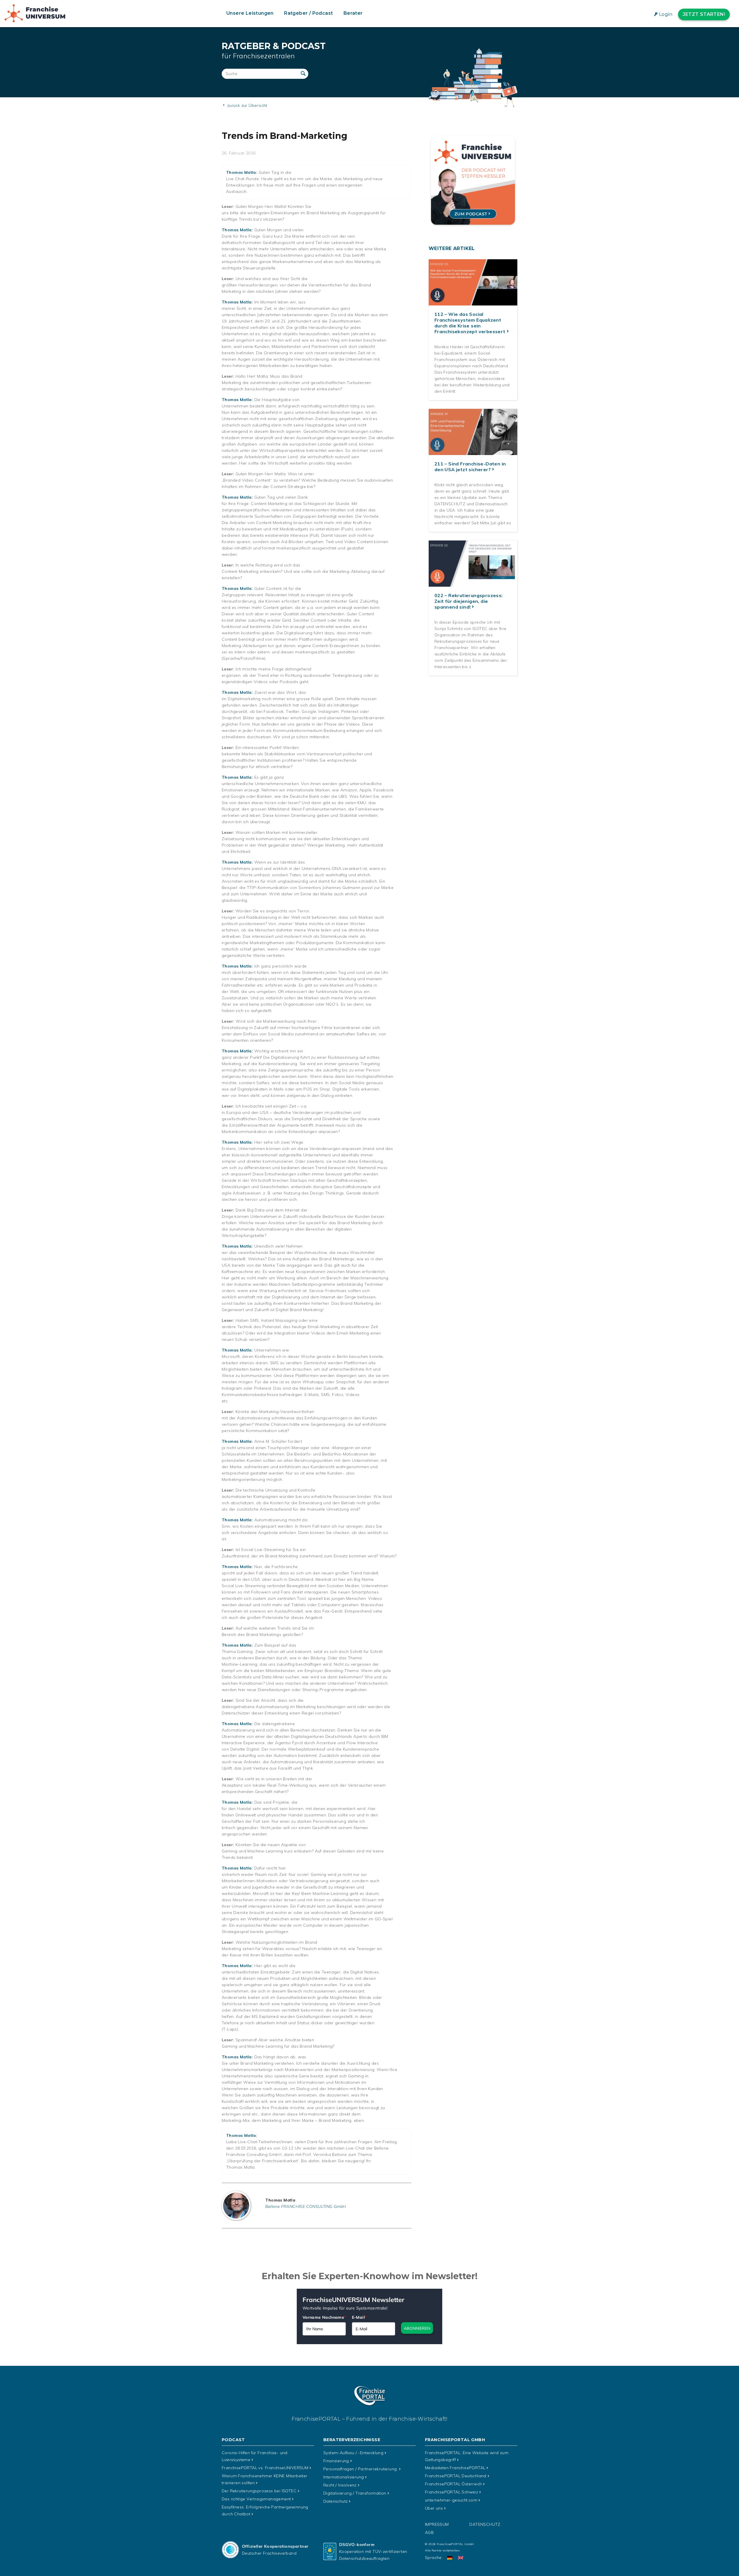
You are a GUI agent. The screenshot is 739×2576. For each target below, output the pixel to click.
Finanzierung (336, 2461)
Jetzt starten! (704, 14)
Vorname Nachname (324, 2317)
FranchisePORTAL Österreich (453, 2484)
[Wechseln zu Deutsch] (450, 2558)
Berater (353, 13)
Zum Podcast (471, 214)
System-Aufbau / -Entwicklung (353, 2453)
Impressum (437, 2524)
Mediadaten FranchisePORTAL (455, 2468)
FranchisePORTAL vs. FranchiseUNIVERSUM (265, 2468)
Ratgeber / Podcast (308, 13)
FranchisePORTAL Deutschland (456, 2476)
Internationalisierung (344, 2477)
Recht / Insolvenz (340, 2485)
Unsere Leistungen (250, 13)
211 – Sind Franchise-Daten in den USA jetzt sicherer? (470, 467)
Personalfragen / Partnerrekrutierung (361, 2469)
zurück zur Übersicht (246, 105)
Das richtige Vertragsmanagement (256, 2499)
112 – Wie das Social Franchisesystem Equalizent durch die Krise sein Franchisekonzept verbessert (470, 323)
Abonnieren (417, 2328)
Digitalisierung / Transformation (355, 2493)
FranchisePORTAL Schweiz (451, 2492)
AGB (429, 2532)
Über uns (434, 2508)
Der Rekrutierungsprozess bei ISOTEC (259, 2491)
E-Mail (359, 2317)
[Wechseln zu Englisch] (461, 2558)
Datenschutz (335, 2501)
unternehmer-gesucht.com (451, 2500)
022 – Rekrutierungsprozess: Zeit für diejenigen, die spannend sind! (469, 601)
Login (666, 14)
